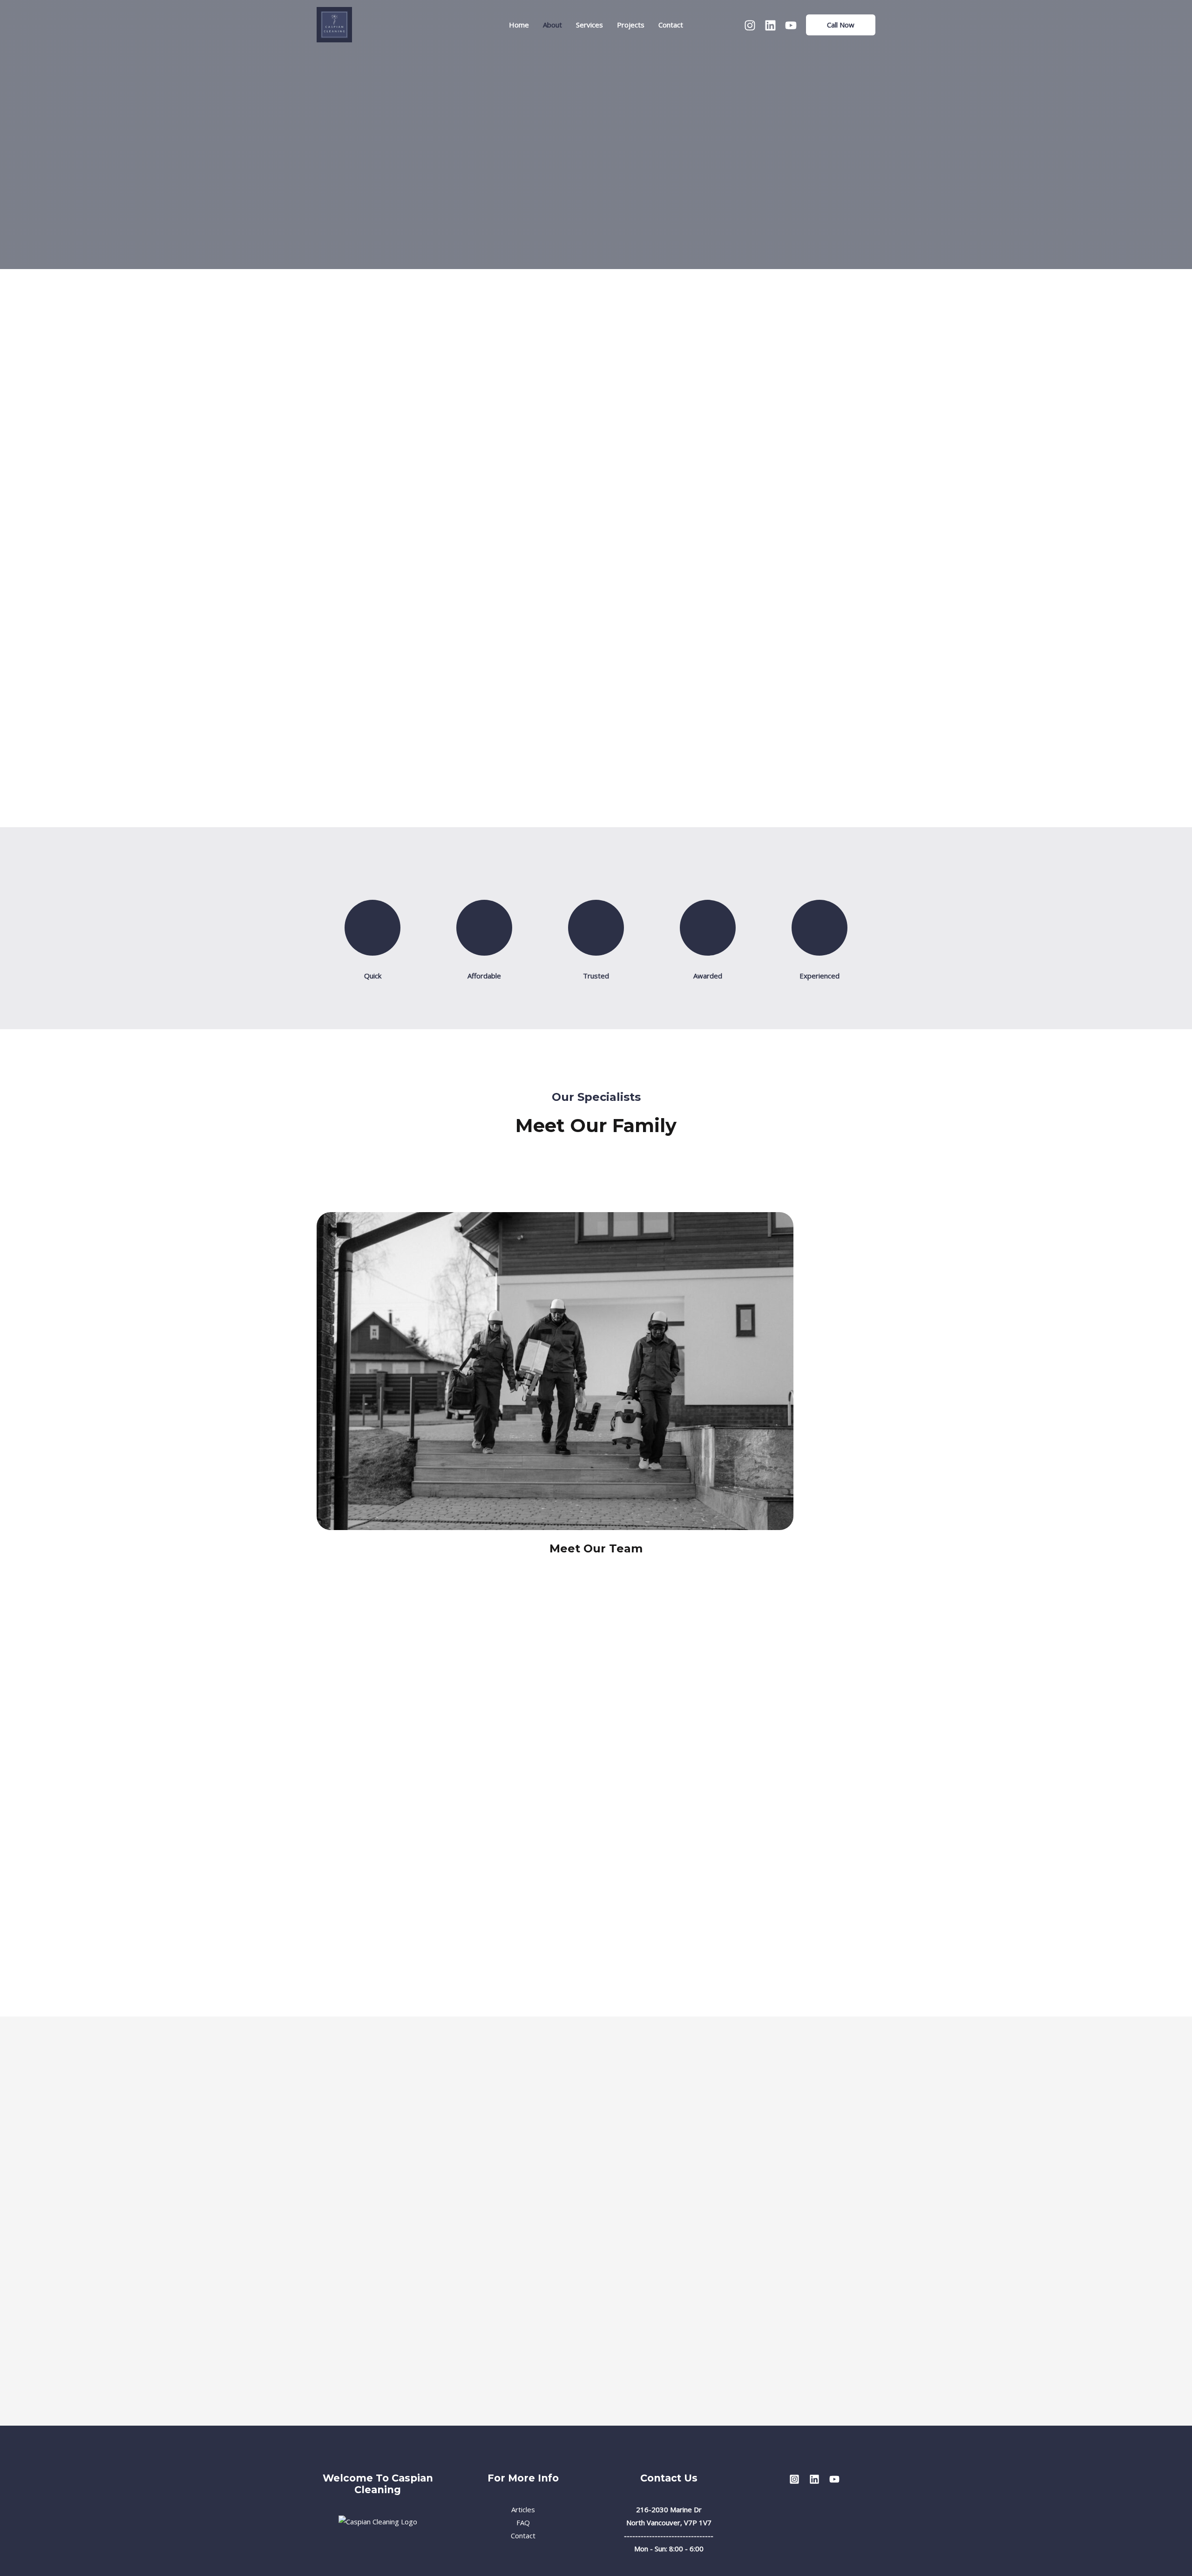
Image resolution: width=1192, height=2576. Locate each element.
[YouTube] (791, 25)
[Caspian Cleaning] (334, 24)
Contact (671, 25)
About (552, 25)
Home (519, 25)
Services (589, 25)
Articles (523, 2509)
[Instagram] (750, 25)
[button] (841, 25)
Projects (631, 25)
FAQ (523, 2522)
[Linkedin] (770, 25)
